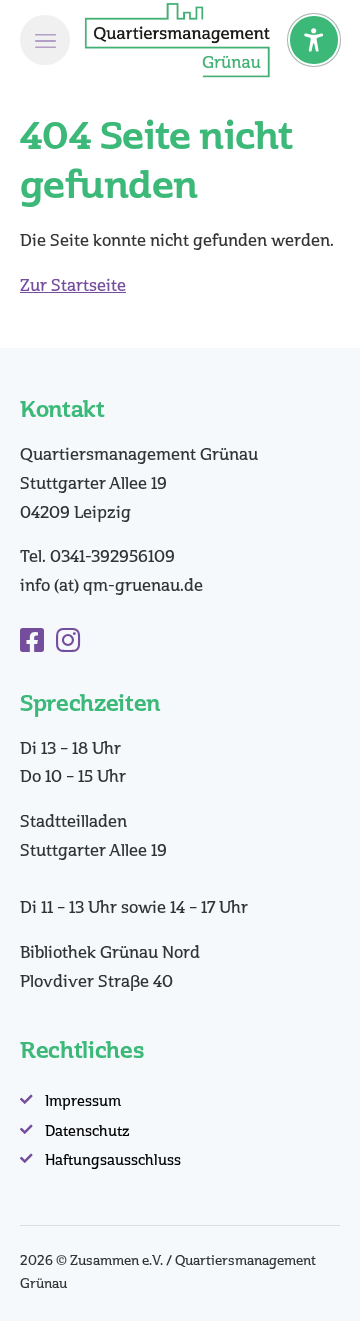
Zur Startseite (73, 285)
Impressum (83, 1101)
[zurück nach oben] (320, 1287)
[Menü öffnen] (45, 40)
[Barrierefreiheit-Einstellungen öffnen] (314, 40)
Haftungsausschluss (113, 1160)
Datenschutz (87, 1131)
